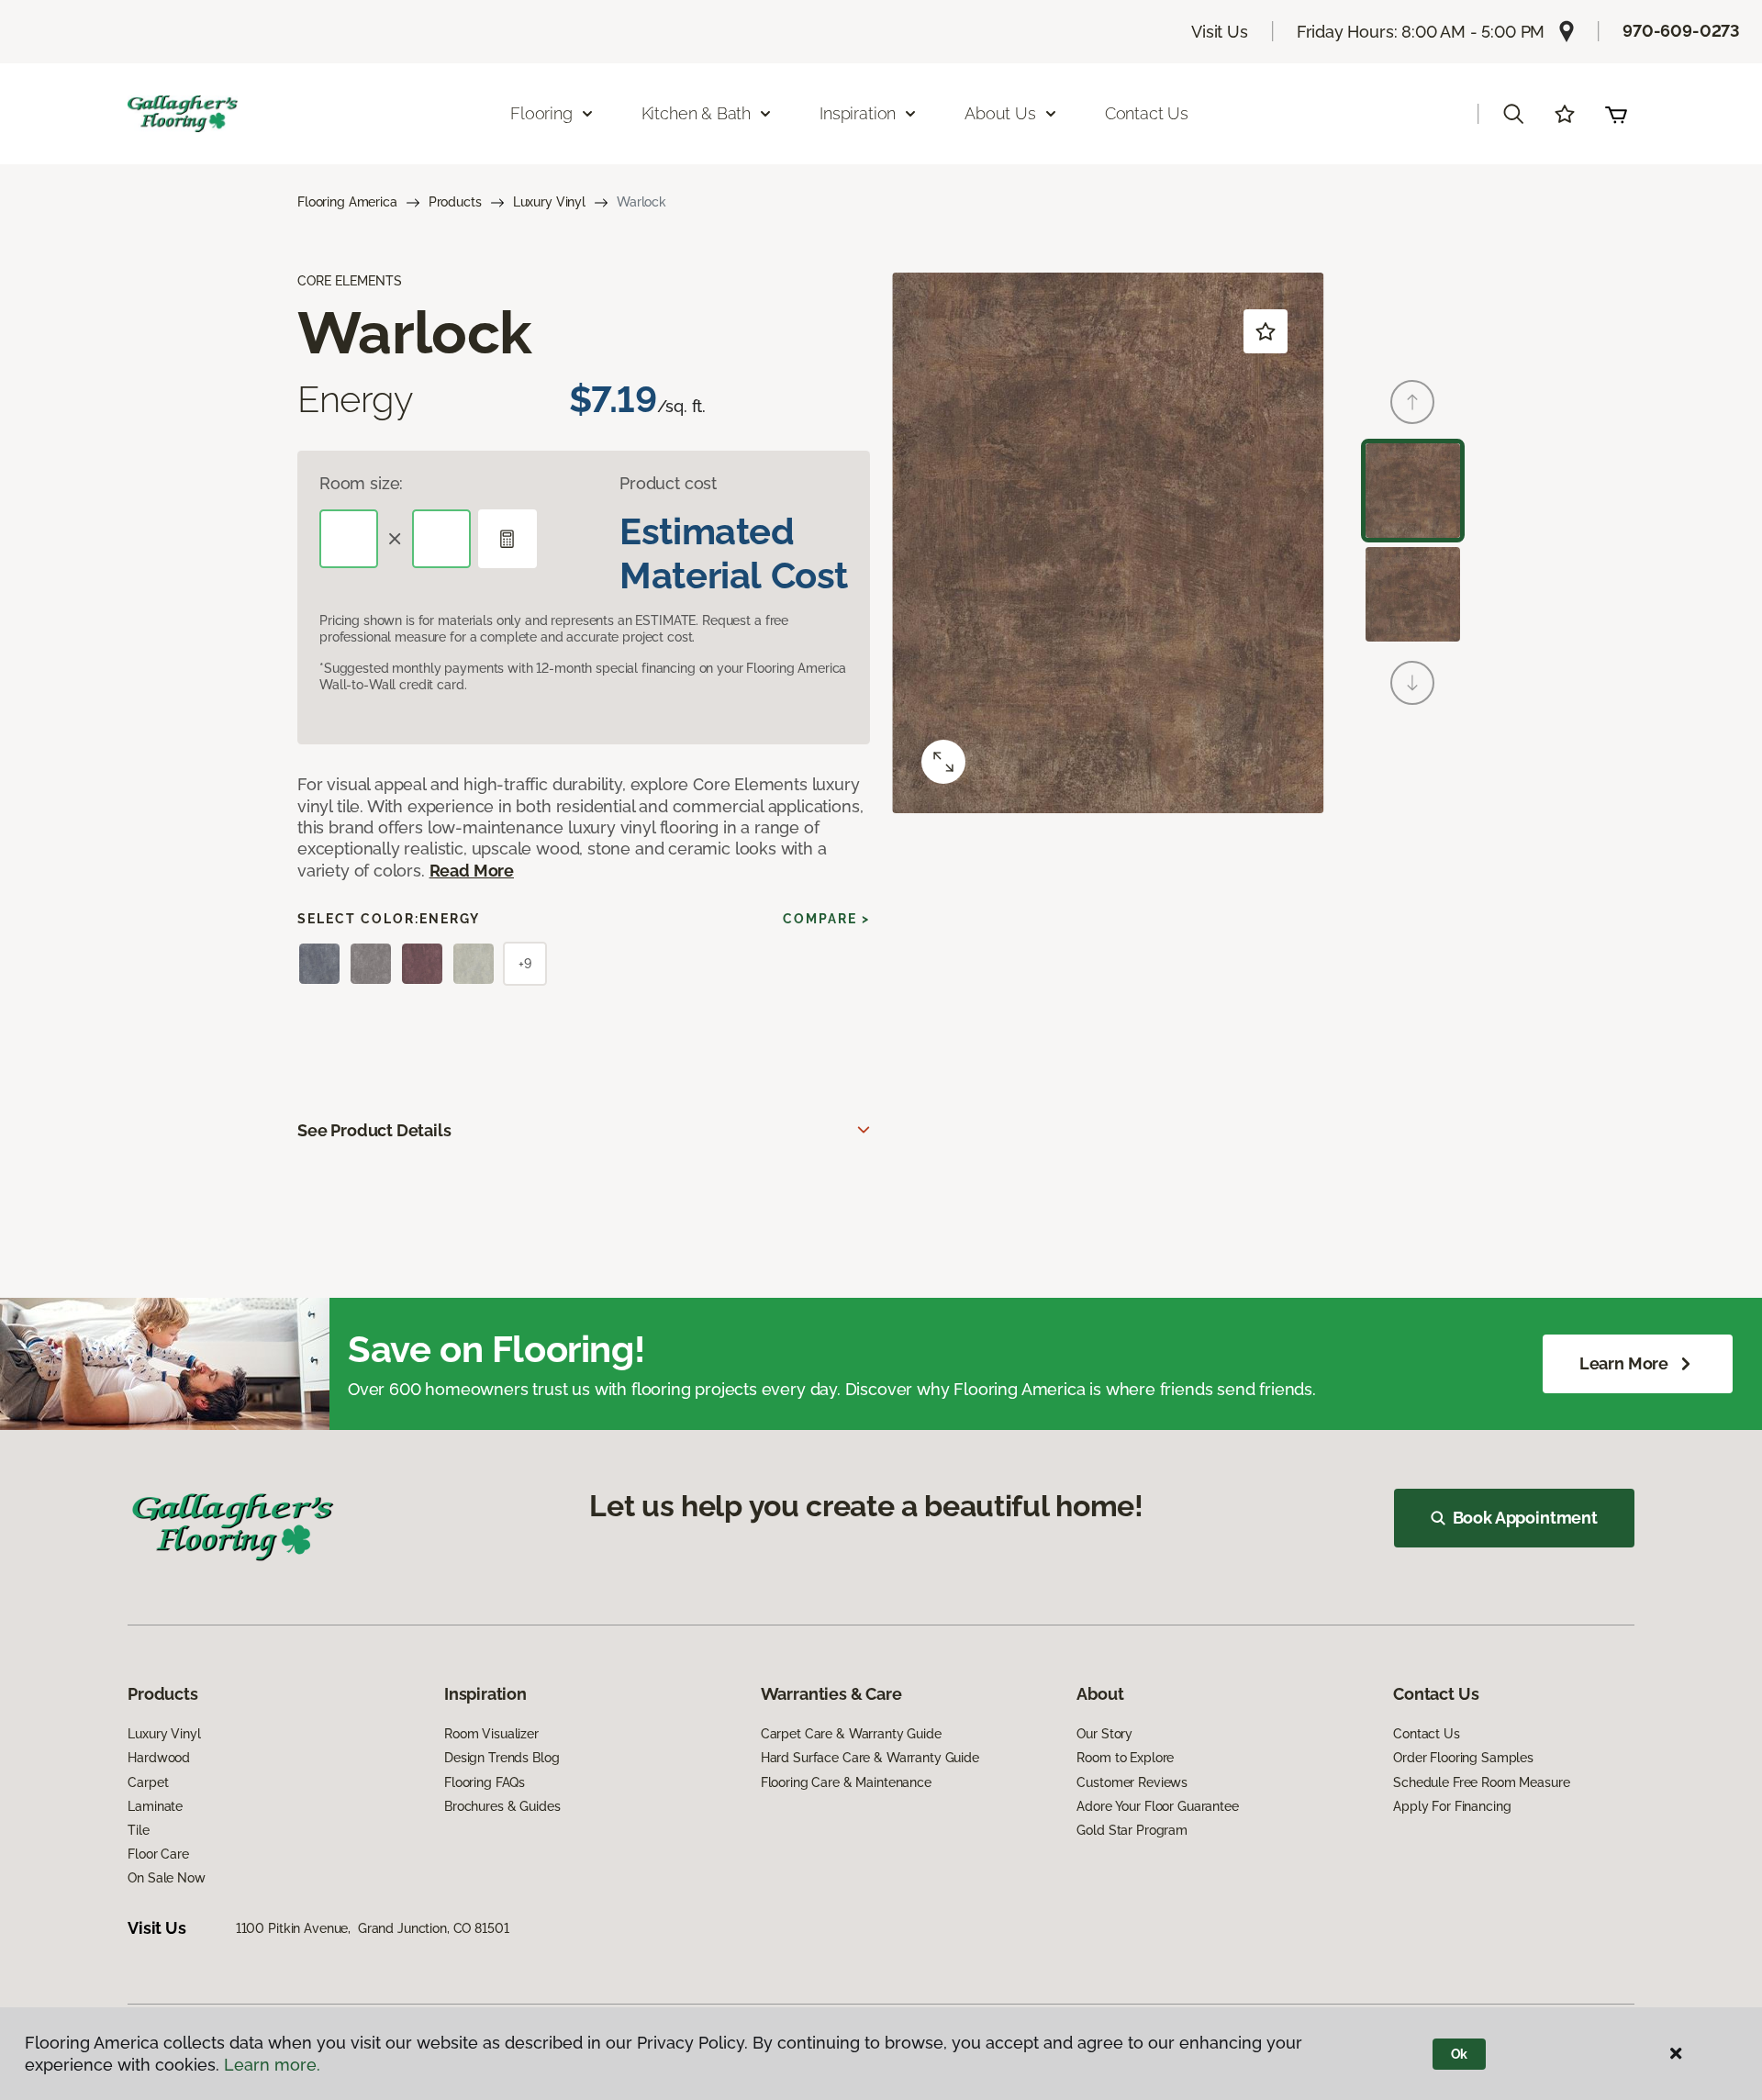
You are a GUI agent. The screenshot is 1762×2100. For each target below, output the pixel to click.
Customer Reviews (1132, 1782)
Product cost (668, 483)
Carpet (148, 1782)
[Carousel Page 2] (1413, 594)
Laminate (155, 1806)
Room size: (361, 483)
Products (455, 202)
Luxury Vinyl (549, 202)
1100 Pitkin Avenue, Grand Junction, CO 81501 (373, 1928)
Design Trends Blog (502, 1758)
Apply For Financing (1452, 1806)
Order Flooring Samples (1463, 1758)
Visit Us (1220, 32)
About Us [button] (1000, 113)
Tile (138, 1830)
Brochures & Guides (502, 1806)
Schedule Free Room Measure (1481, 1782)
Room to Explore (1125, 1758)
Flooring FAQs (485, 1782)
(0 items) (1616, 114)
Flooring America (347, 202)
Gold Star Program (1132, 1830)
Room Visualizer (491, 1734)
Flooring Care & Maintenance (846, 1782)
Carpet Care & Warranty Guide (851, 1734)
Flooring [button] (541, 113)
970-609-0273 (1681, 31)
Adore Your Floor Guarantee (1157, 1806)
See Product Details (374, 1130)
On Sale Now (166, 1878)
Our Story (1104, 1734)
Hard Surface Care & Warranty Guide (870, 1758)
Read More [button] (472, 871)
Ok (1460, 2054)
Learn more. (272, 2065)
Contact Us (1147, 113)
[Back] (1412, 402)
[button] (1513, 114)
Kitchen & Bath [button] (696, 113)
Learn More (1624, 1363)
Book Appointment (1525, 1518)
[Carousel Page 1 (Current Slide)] (1413, 491)
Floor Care (158, 1854)
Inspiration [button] (858, 113)
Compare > (826, 919)
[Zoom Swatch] (943, 762)
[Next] (1412, 683)
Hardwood (159, 1758)
